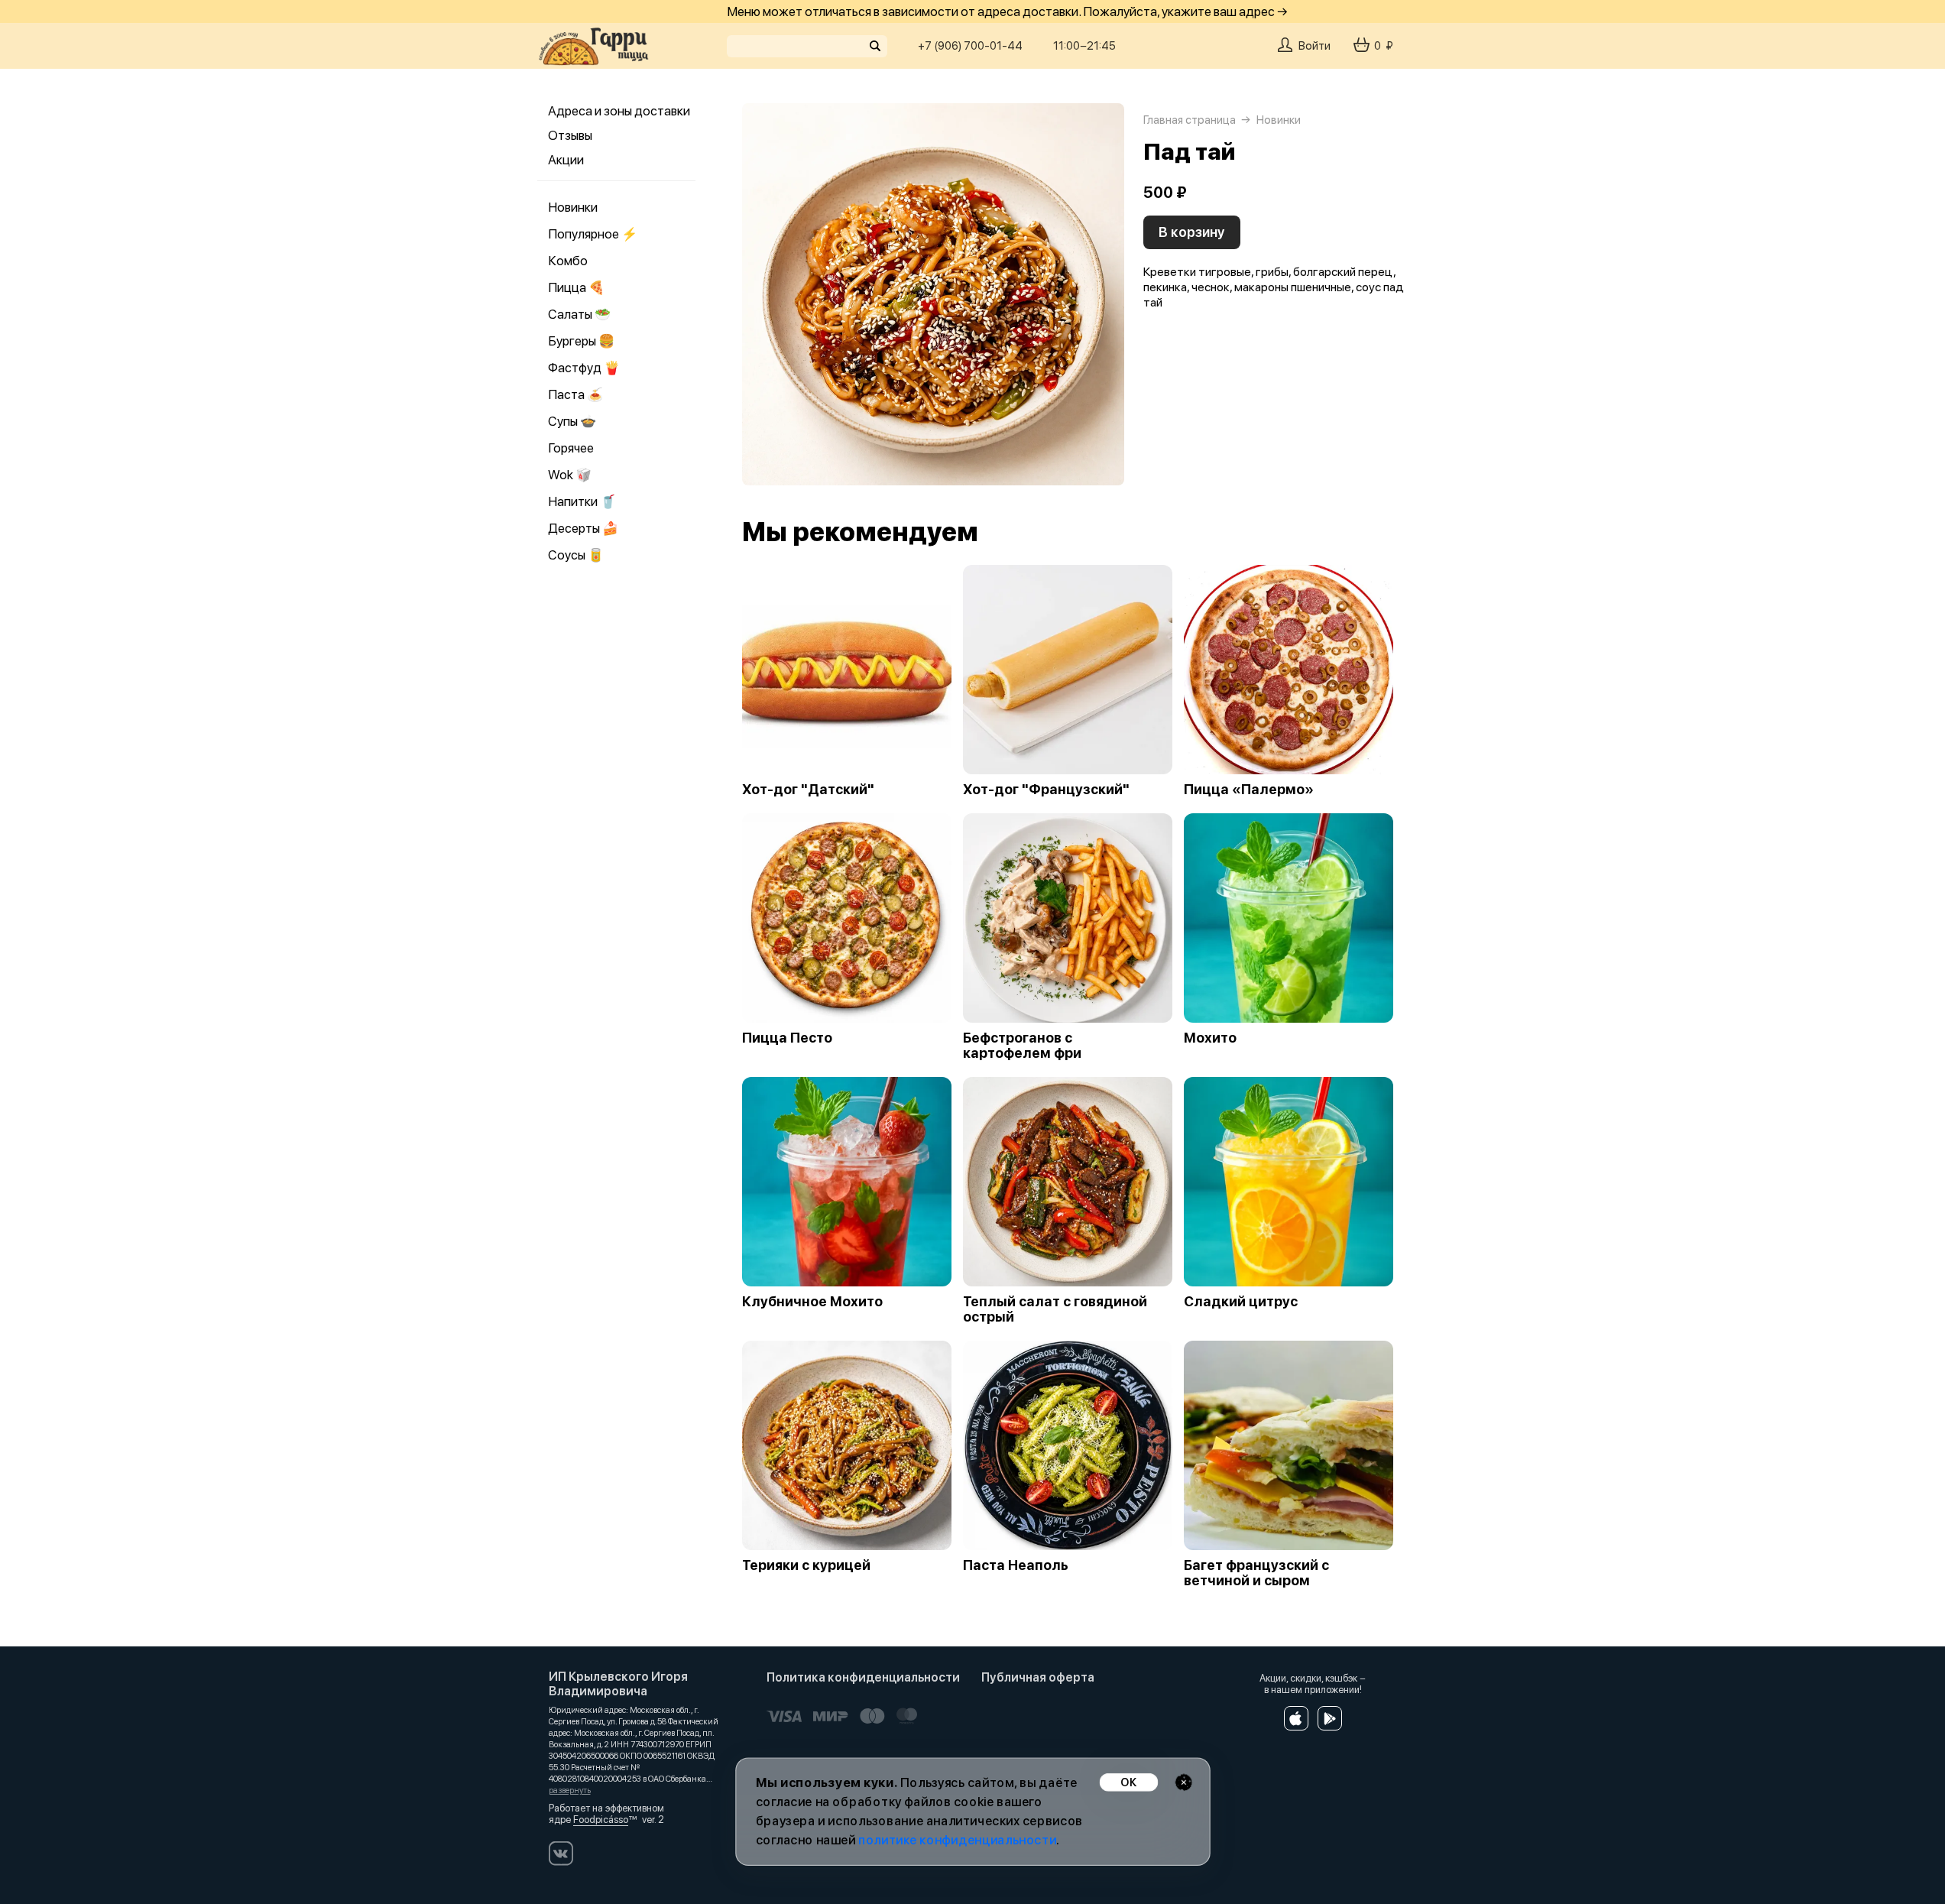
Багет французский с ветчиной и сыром (1256, 1573)
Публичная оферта (1038, 1677)
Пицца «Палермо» (1249, 790)
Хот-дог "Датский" (808, 790)
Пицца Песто (787, 1038)
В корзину (1192, 232)
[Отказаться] (1183, 1782)
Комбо (568, 261)
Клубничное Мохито (812, 1302)
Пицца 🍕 (576, 287)
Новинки (573, 207)
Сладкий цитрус (1241, 1302)
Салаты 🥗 (579, 314)
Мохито (1210, 1038)
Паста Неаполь (1016, 1565)
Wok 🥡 (570, 475)
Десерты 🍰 (583, 528)
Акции (566, 160)
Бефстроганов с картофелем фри (1022, 1046)
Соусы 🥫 (576, 555)
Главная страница (1190, 120)
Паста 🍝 (575, 394)
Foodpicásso (601, 1820)
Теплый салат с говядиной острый (1055, 1309)
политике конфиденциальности (957, 1840)
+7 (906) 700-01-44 (970, 46)
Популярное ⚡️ (593, 234)
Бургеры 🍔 (581, 341)
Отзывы (570, 135)
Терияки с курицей (806, 1565)
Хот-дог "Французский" (1046, 790)
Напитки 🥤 (582, 501)
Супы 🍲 (572, 421)
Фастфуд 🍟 (584, 368)
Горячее (571, 448)
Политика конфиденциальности (863, 1677)
